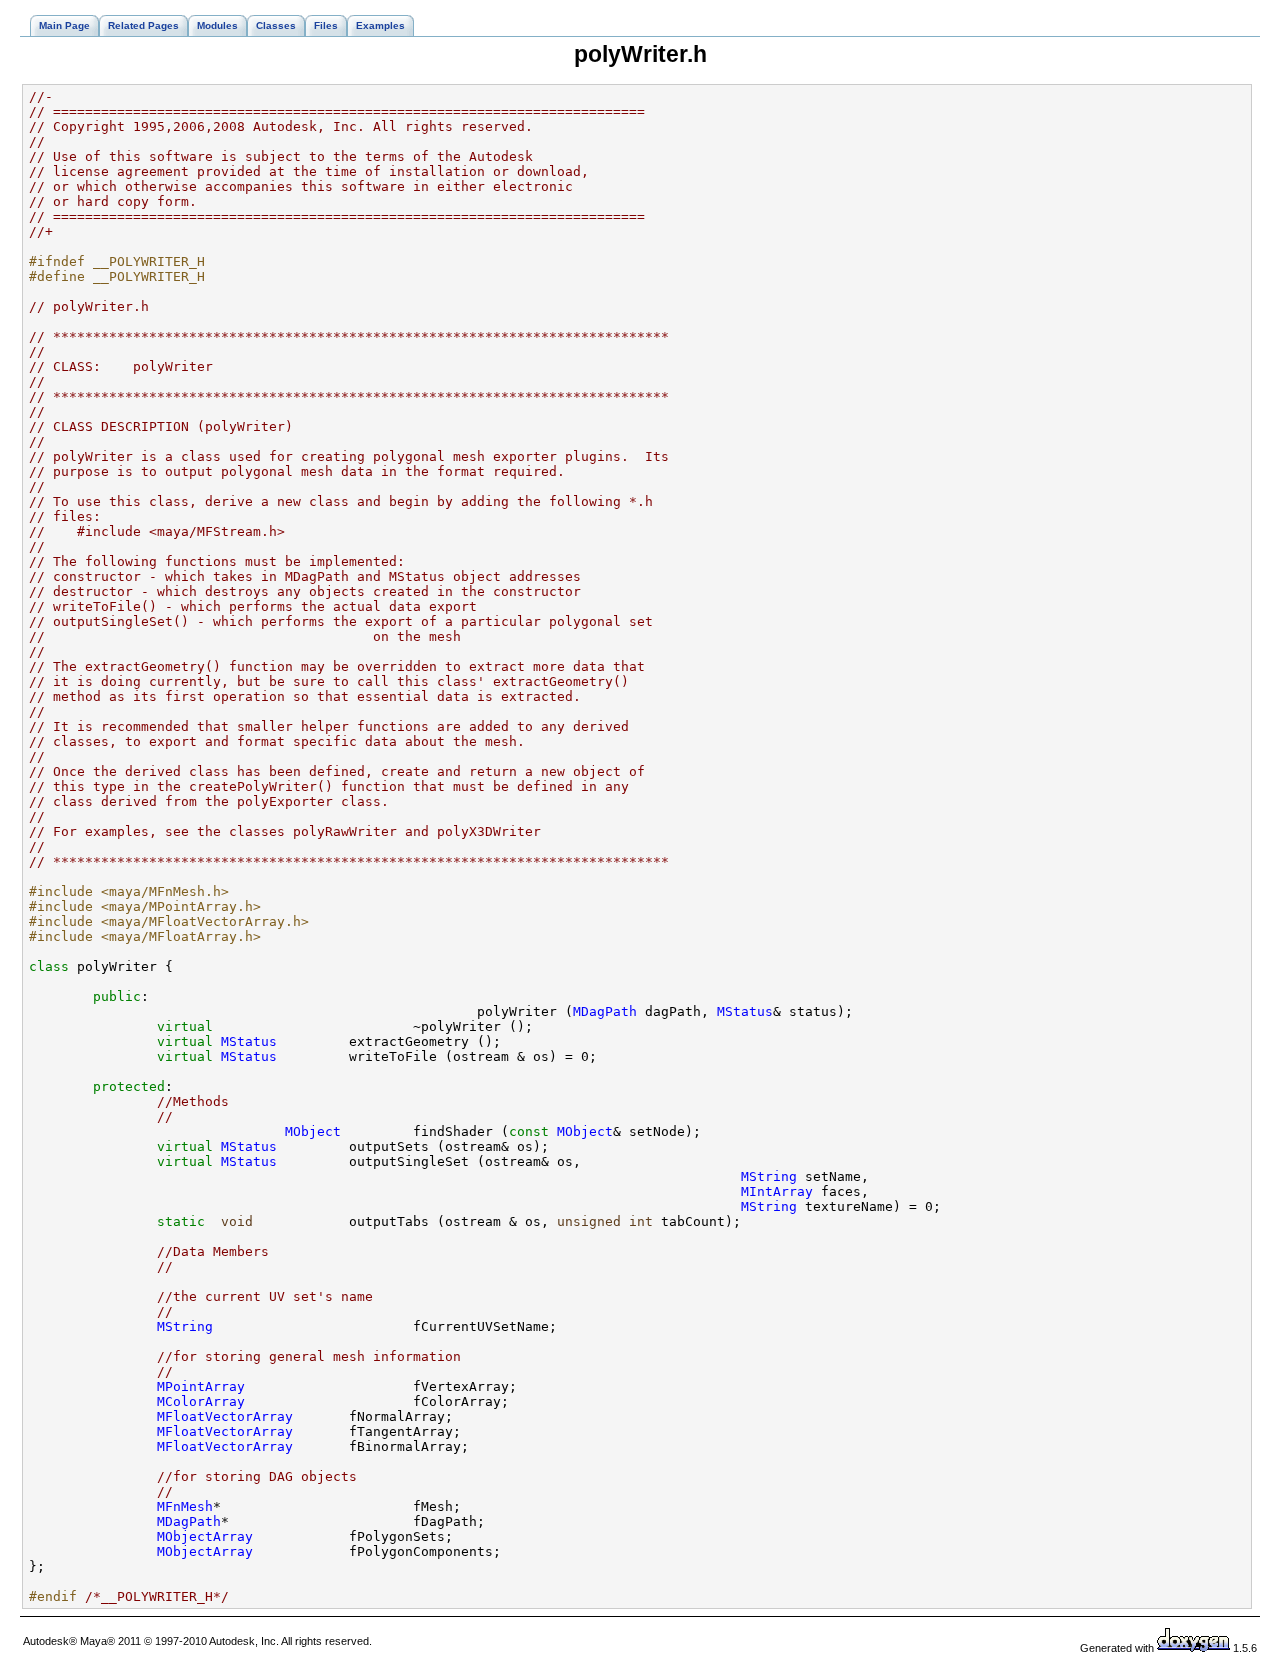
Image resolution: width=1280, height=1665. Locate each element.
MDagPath (605, 1011)
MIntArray (777, 1191)
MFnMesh (185, 1506)
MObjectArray (205, 1536)
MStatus (745, 1011)
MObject (313, 1131)
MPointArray (201, 1386)
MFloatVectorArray (225, 1416)
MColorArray (201, 1401)
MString (769, 1176)
